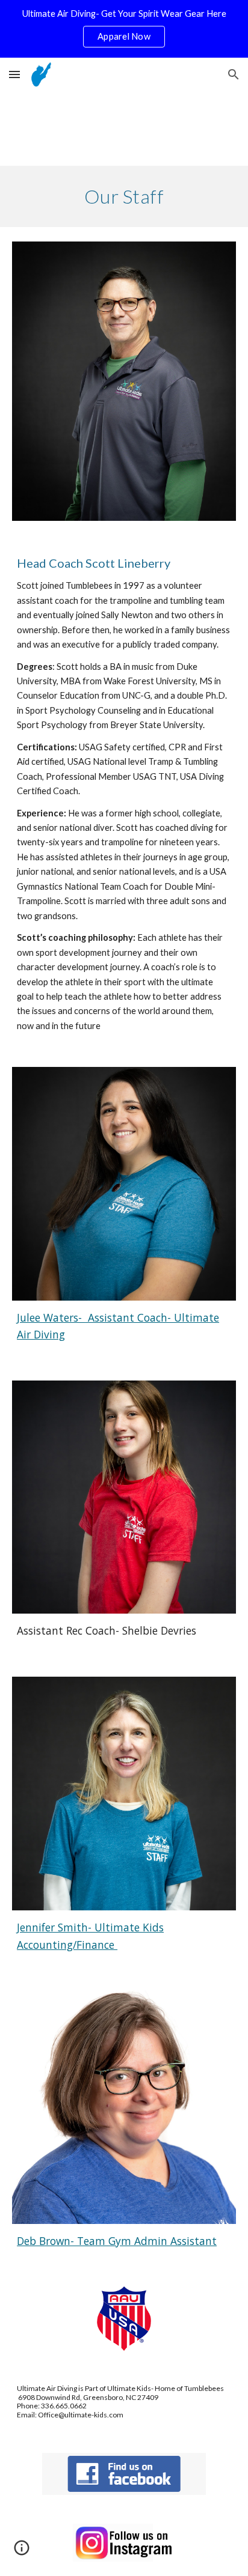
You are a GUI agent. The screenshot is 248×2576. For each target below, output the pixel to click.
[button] (14, 74)
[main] (124, 196)
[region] (124, 29)
